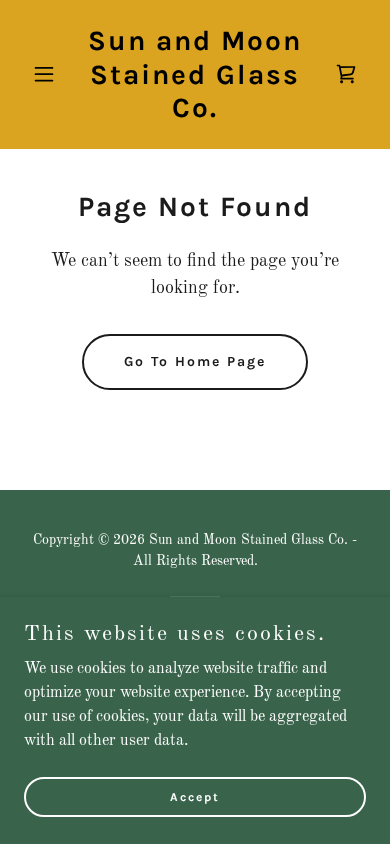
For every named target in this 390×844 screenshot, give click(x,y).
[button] (49, 74)
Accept (195, 796)
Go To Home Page (195, 361)
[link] (194, 113)
